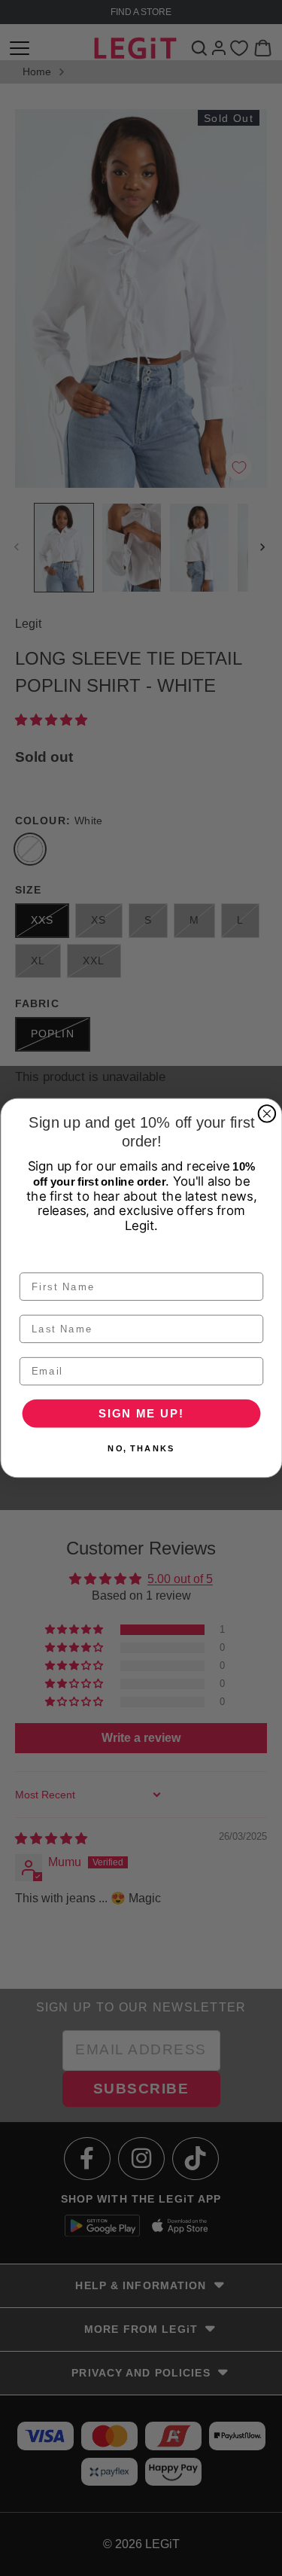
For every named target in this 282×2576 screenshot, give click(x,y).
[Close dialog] (267, 1114)
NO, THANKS (141, 1449)
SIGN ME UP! (141, 1413)
